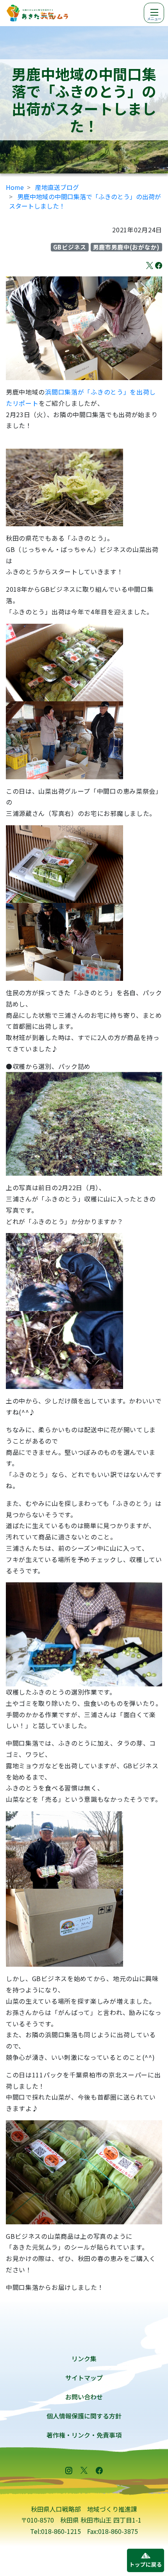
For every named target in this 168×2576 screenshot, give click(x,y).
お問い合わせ (84, 2397)
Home (15, 187)
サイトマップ (84, 2378)
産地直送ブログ (57, 187)
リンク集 (84, 2358)
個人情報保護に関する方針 (84, 2416)
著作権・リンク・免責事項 (84, 2435)
